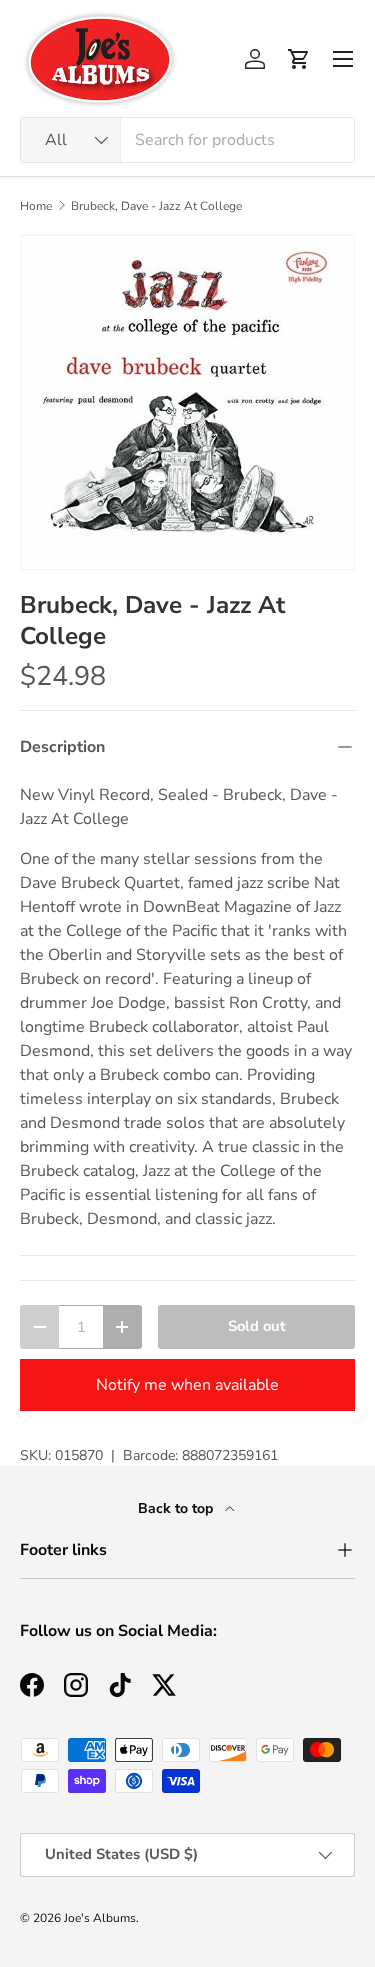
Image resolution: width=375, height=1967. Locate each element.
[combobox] (187, 140)
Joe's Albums (100, 1918)
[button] (299, 59)
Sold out (257, 1326)
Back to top (177, 1508)
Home (36, 206)
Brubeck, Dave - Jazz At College (156, 206)
